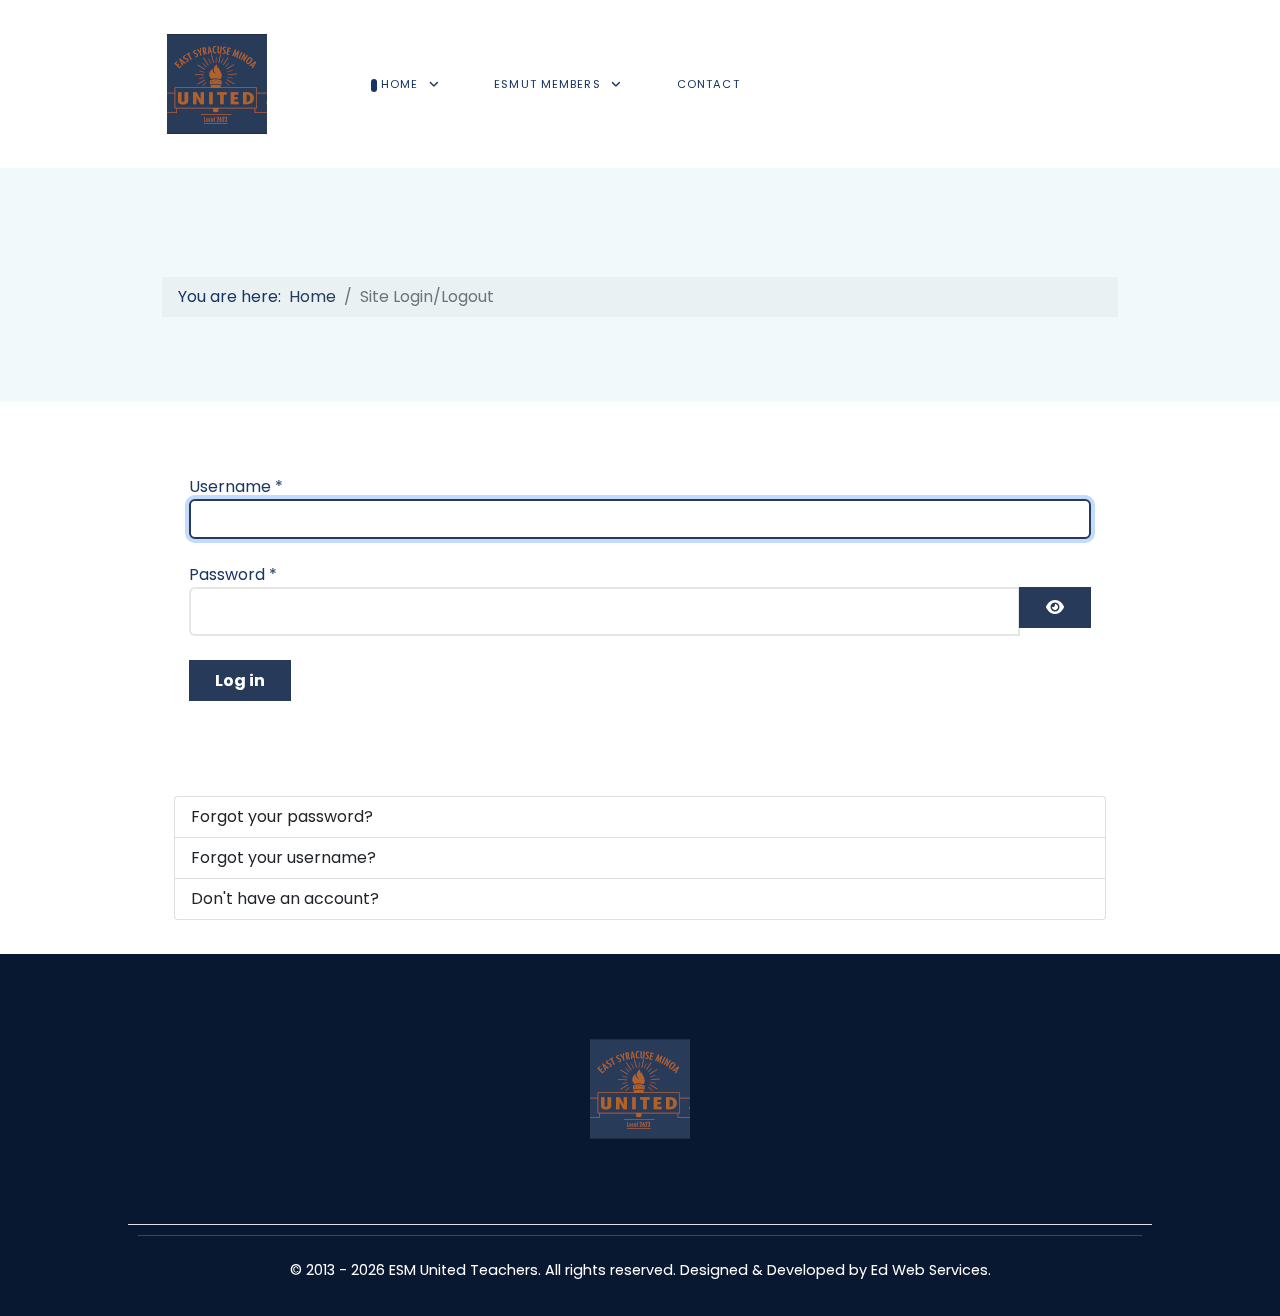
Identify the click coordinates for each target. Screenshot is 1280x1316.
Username (236, 486)
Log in (240, 680)
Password (233, 574)
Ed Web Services (929, 1270)
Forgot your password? (282, 816)
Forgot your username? (283, 857)
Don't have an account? (285, 898)
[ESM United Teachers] (217, 84)
